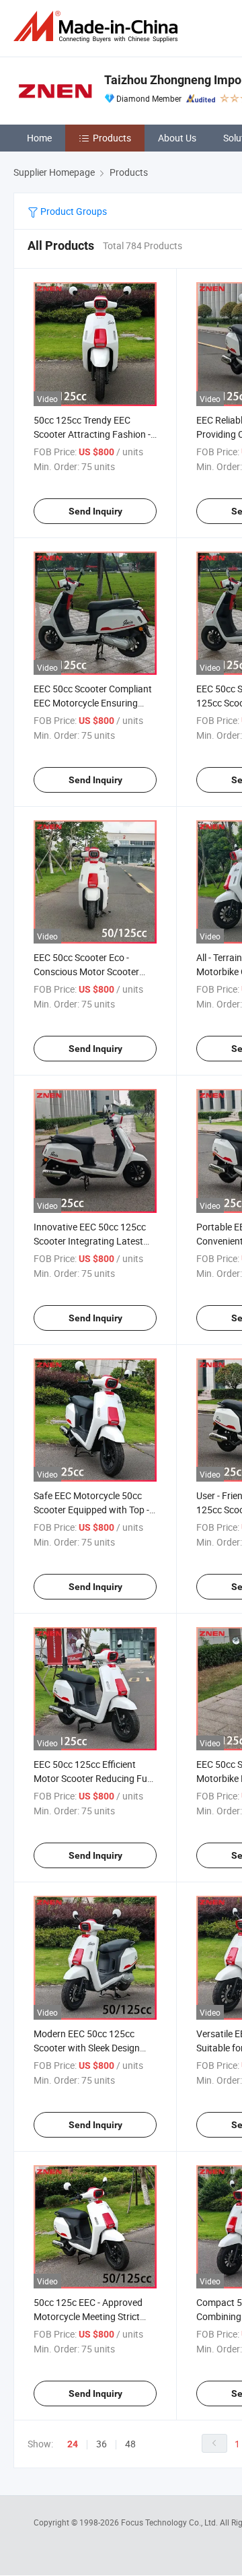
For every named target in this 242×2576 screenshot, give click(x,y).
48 (130, 2444)
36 (102, 2444)
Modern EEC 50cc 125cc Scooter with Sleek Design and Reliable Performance (87, 2048)
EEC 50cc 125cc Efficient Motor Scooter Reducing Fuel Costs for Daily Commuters (94, 1778)
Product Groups (73, 211)
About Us (177, 138)
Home (39, 138)
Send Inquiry (95, 511)
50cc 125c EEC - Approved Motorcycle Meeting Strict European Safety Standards (91, 2316)
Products (112, 138)
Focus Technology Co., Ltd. (170, 2522)
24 (73, 2444)
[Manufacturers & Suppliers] (98, 27)
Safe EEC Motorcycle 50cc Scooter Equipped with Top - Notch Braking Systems (91, 1510)
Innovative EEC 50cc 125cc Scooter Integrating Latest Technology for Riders (90, 1241)
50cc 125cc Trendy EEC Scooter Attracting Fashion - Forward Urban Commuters (92, 434)
